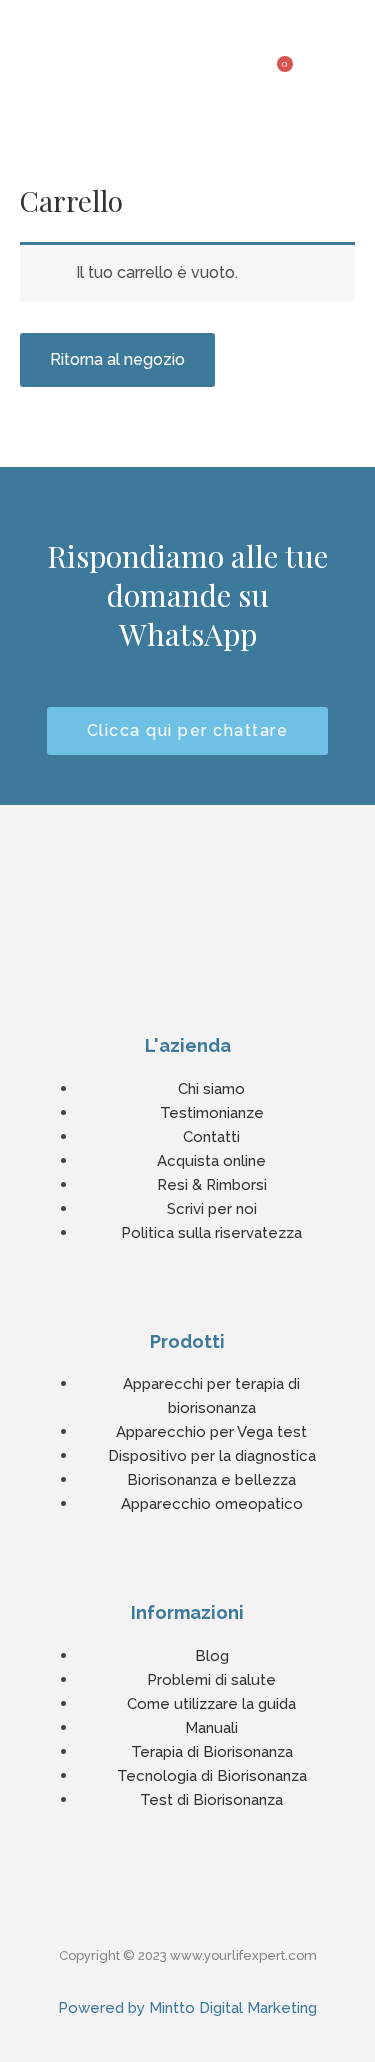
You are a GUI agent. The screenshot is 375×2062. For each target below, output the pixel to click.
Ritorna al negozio (117, 359)
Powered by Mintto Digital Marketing (187, 2008)
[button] (359, 58)
